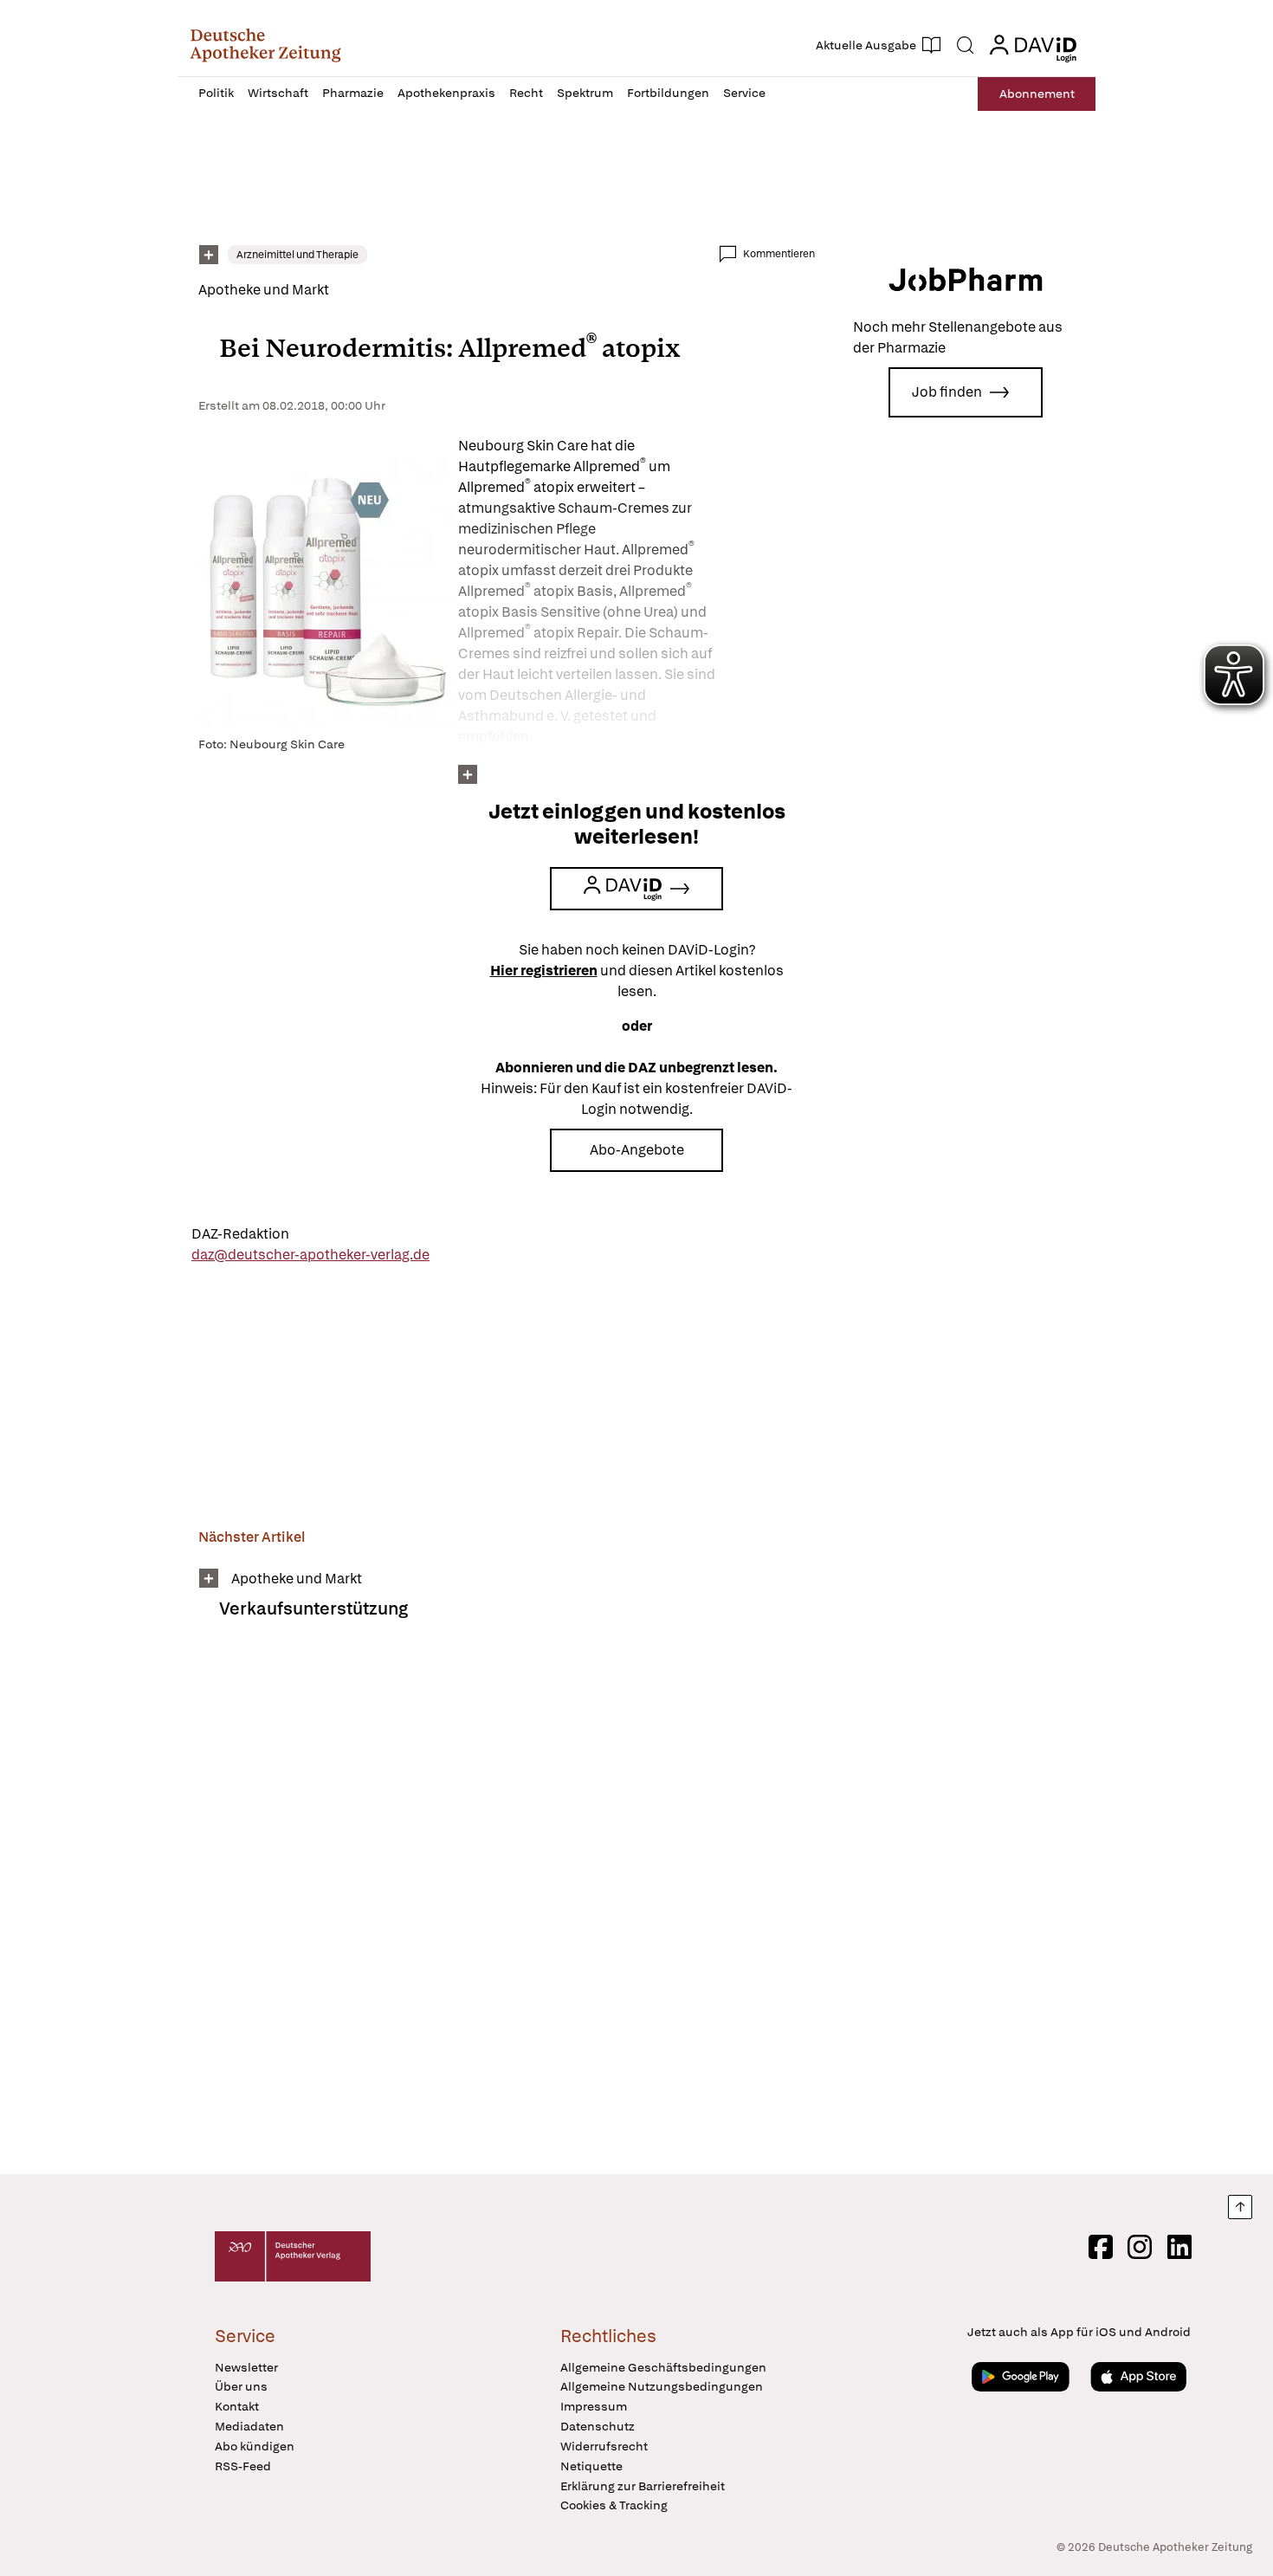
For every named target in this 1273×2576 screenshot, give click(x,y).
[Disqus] (507, 1908)
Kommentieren (779, 254)
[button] (265, 45)
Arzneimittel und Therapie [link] (297, 255)
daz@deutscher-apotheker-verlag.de (310, 1255)
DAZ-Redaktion (240, 1234)
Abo (1037, 94)
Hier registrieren (544, 971)
